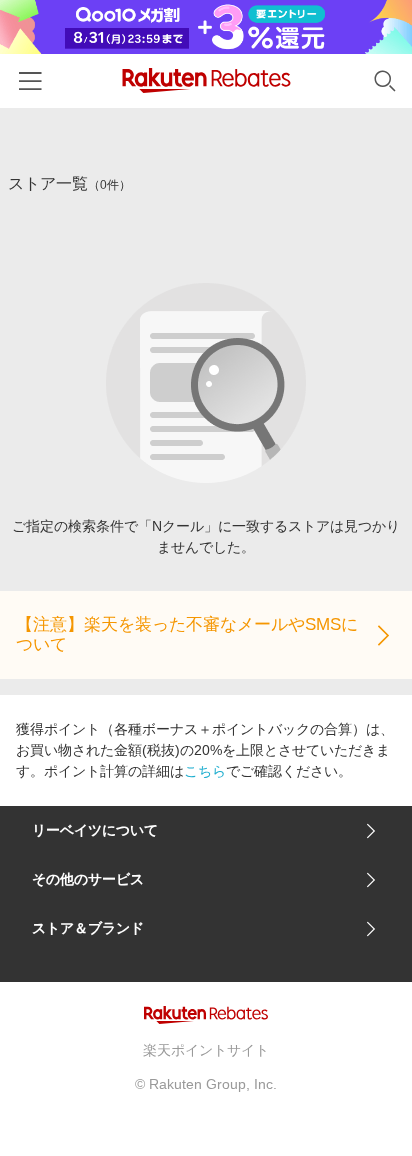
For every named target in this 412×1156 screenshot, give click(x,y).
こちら (205, 771)
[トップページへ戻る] (206, 80)
